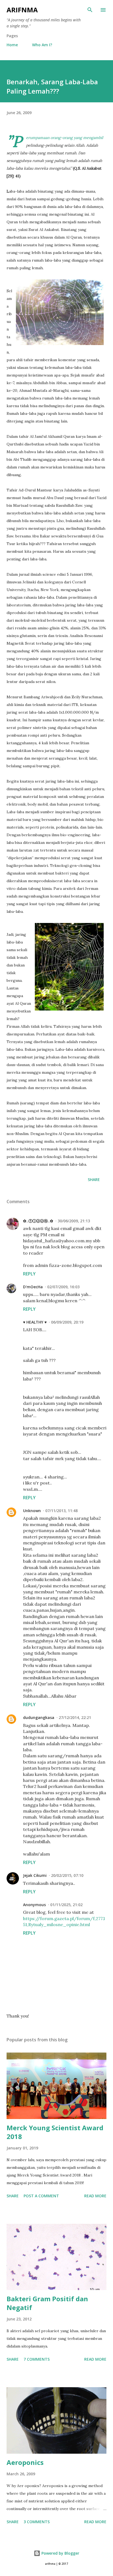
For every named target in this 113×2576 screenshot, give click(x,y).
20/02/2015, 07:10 (67, 1875)
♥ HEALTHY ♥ (35, 1322)
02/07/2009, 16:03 (63, 1287)
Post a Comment (41, 2196)
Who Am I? (42, 45)
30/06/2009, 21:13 (74, 1221)
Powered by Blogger (60, 2553)
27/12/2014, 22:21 (75, 1717)
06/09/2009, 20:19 (67, 1322)
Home (12, 45)
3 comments (37, 2522)
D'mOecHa (33, 1287)
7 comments (37, 2359)
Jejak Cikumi (35, 1875)
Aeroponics (25, 2462)
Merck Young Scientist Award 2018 (55, 2132)
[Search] (90, 10)
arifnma (22, 10)
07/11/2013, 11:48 (61, 1511)
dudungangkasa (39, 1717)
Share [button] (94, 1180)
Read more (95, 2196)
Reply (29, 1274)
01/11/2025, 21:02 (66, 1905)
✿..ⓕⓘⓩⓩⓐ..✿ (38, 1221)
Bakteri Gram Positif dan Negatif (47, 2303)
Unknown (32, 1511)
